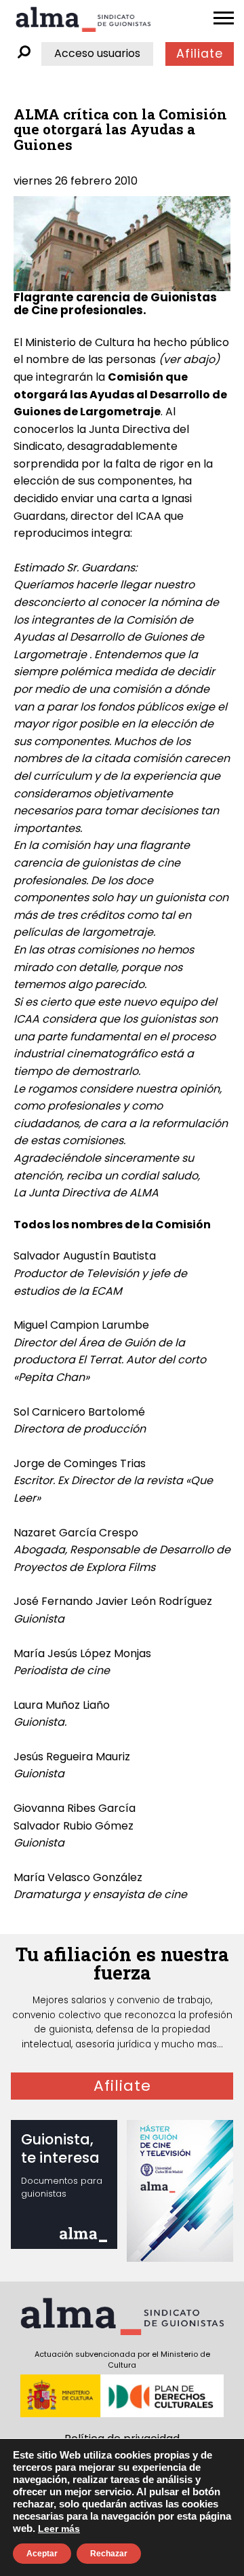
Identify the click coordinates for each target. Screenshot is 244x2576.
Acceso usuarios (97, 53)
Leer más (59, 2528)
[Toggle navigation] (224, 18)
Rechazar (109, 2554)
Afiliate (200, 54)
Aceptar (42, 2554)
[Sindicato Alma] (83, 19)
